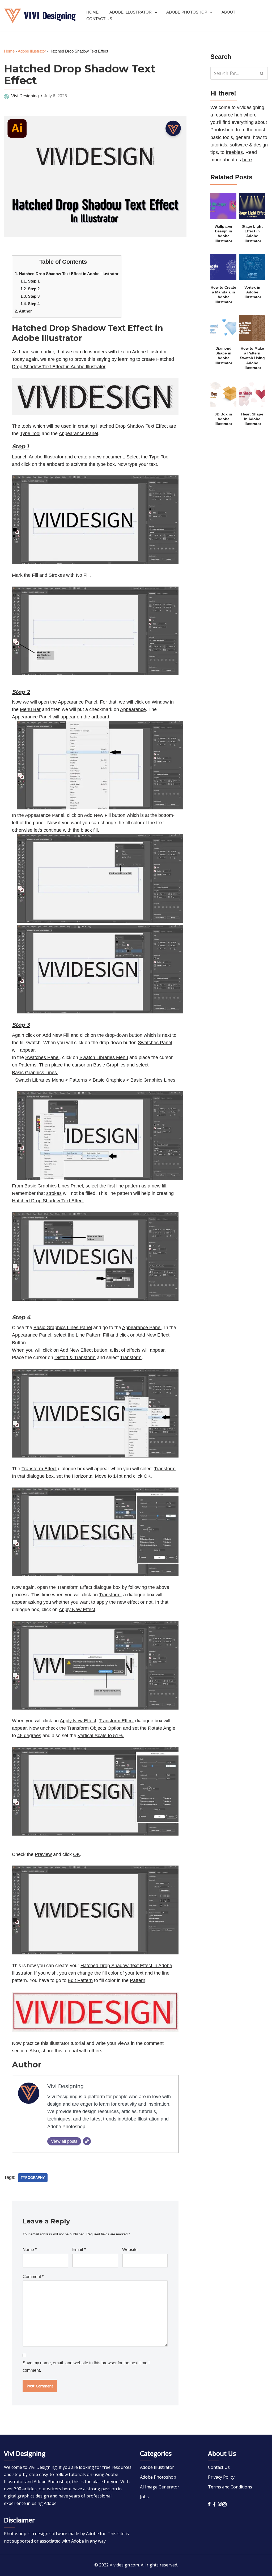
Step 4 (30, 304)
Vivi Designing (25, 96)
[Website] (87, 2141)
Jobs (144, 2497)
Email (79, 2250)
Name (30, 2250)
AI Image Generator (160, 2487)
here (247, 160)
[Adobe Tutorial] (40, 16)
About (228, 12)
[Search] (262, 73)
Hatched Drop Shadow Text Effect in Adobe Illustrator (67, 274)
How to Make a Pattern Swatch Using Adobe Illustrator (252, 358)
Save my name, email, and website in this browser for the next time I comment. (86, 2367)
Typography (33, 2178)
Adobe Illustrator (32, 51)
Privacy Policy (221, 2477)
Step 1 (30, 281)
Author (23, 311)
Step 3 (30, 296)
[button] (156, 13)
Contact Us (99, 19)
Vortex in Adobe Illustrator (252, 292)
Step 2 (30, 289)
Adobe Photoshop (158, 2477)
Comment (33, 2277)
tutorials (219, 145)
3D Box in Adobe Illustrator (223, 419)
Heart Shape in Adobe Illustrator (252, 419)
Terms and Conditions (230, 2487)
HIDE (92, 260)
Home (92, 12)
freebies (234, 152)
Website (130, 2250)
